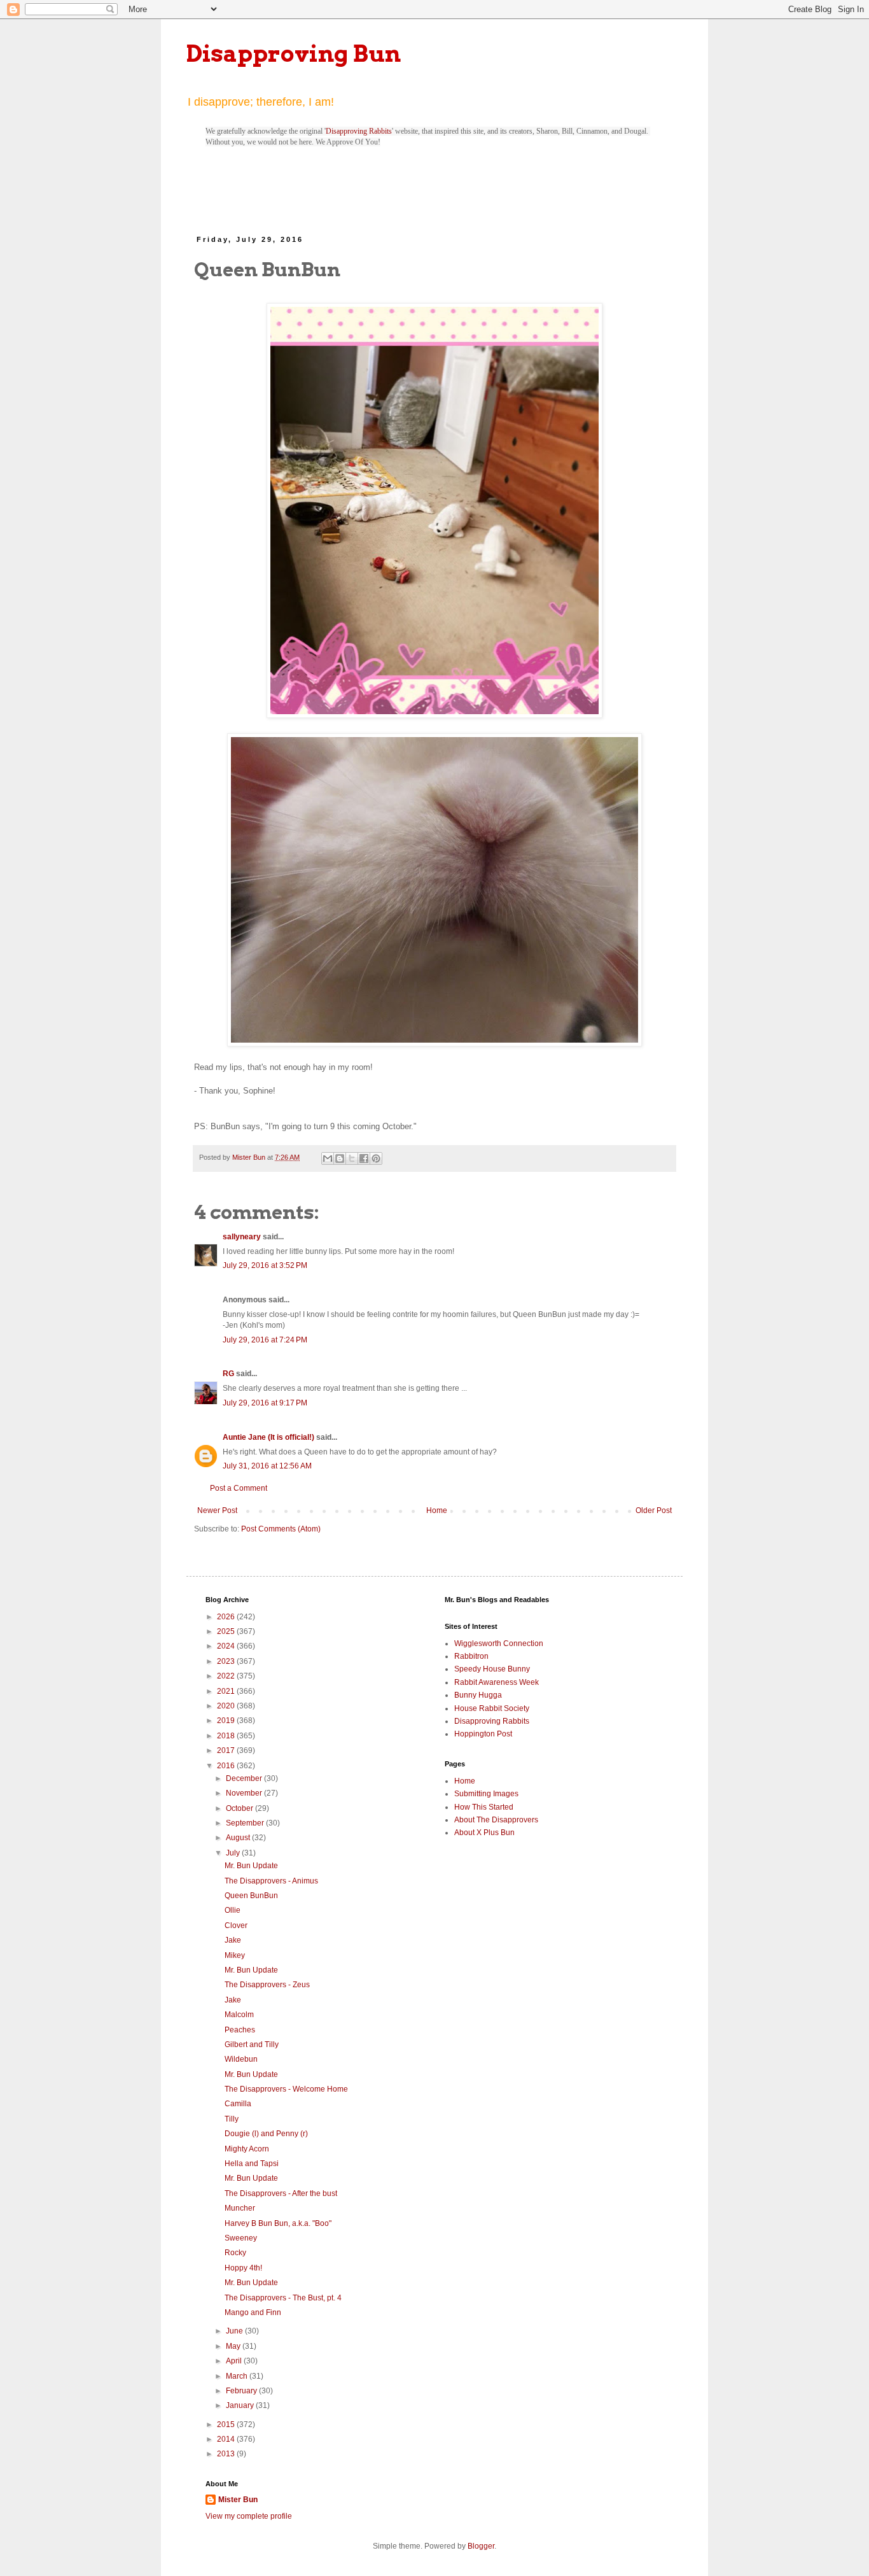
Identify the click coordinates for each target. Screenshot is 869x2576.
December (245, 1778)
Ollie (233, 1910)
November (245, 1793)
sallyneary (242, 1237)
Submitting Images (486, 1794)
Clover (236, 1925)
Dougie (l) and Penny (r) (266, 2134)
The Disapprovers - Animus (271, 1881)
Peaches (240, 2030)
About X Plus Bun (484, 1833)
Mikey (235, 1955)
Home (437, 1510)
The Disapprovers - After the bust (281, 2193)
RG (228, 1374)
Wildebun (241, 2059)
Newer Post (217, 1510)
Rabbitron (471, 1656)
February (242, 2391)
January (241, 2405)
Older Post (654, 1510)
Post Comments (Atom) (281, 1529)
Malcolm (239, 2015)
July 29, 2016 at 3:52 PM (265, 1265)
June (235, 2331)
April (235, 2361)
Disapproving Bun (294, 53)
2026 (227, 1617)
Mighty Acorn (247, 2149)
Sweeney (241, 2238)
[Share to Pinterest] (376, 1158)
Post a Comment (239, 1488)
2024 (227, 1646)
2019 (227, 1721)
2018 (227, 1736)
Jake (233, 1940)
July (234, 1853)
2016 (227, 1766)
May (234, 2346)
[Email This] (328, 1158)
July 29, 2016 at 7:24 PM (265, 1340)
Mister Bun (238, 2500)
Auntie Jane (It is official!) (268, 1437)
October (240, 1808)
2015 (227, 2425)
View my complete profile (249, 2516)
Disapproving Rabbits (359, 131)
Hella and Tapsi (252, 2164)
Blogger (481, 2546)
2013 (227, 2454)
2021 (227, 1691)
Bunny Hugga (478, 1695)
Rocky (235, 2253)
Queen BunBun (251, 1896)
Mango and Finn (253, 2312)
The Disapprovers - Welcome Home (286, 2089)
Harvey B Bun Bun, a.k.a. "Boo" (278, 2223)
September (246, 1823)
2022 (227, 1676)
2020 (227, 1706)
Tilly (232, 2119)
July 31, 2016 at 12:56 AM (267, 1466)
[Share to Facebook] (364, 1158)
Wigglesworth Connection (499, 1643)
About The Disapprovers (496, 1820)
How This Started (484, 1807)
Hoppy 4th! (243, 2268)
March (238, 2376)
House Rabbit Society (492, 1708)
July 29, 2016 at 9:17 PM (265, 1403)
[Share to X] (352, 1158)
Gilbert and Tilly (252, 2045)
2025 (227, 1631)
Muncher (240, 2208)
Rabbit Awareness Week (497, 1682)
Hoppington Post (483, 1734)
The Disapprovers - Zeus (267, 1985)
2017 (227, 1750)
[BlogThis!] (340, 1158)
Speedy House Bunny (492, 1669)
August (239, 1838)
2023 (227, 1661)
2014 (227, 2439)
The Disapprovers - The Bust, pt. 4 (283, 2298)
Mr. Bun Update (251, 1866)
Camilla (238, 2104)
